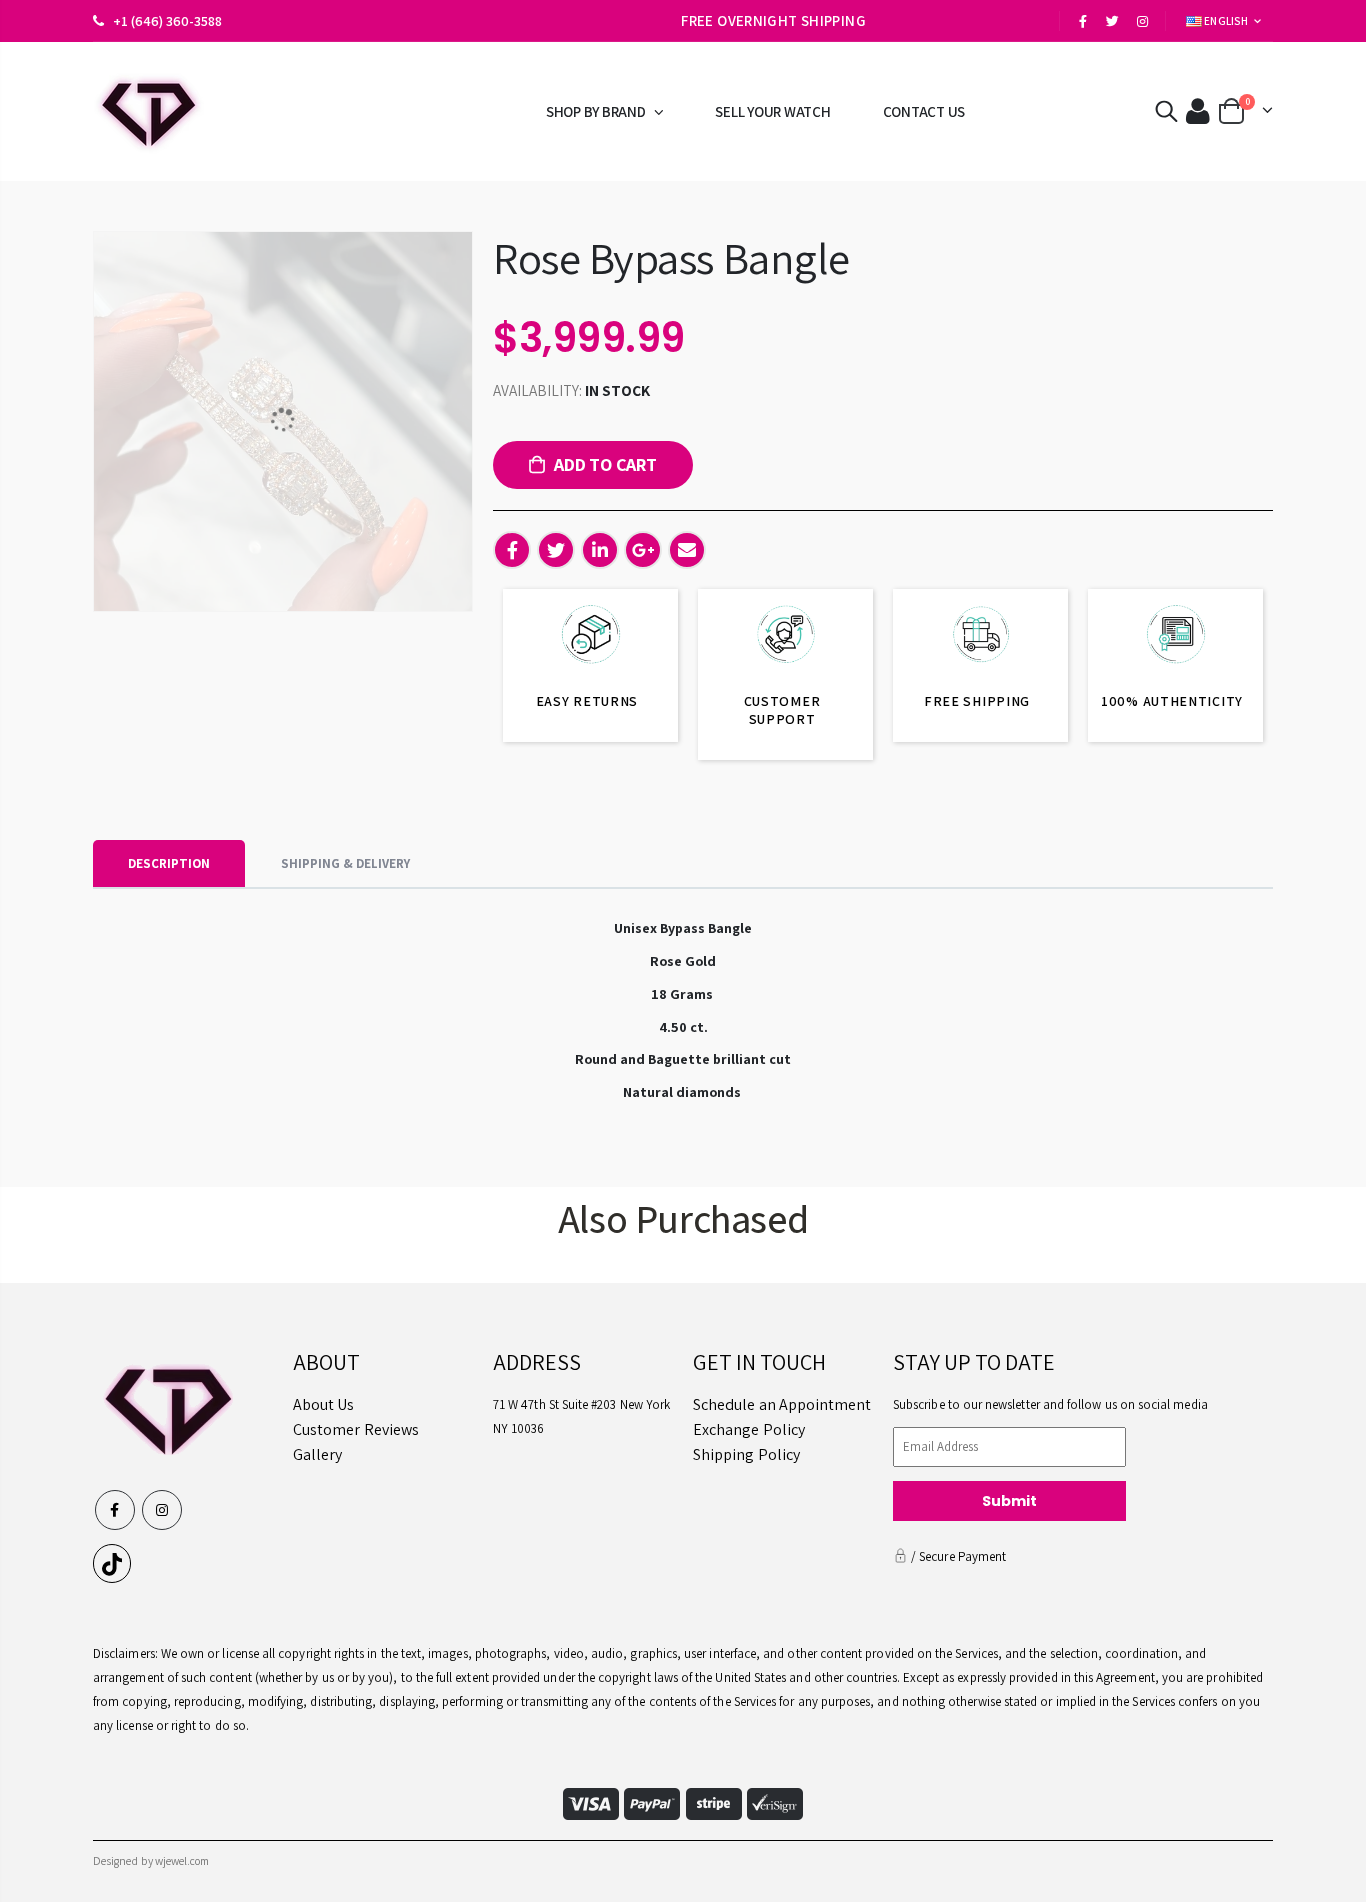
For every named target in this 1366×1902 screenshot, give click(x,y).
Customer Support (782, 710)
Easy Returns (587, 701)
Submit (1010, 1501)
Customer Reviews (356, 1429)
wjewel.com (182, 1860)
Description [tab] (169, 863)
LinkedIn (600, 550)
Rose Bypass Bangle (671, 257)
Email (687, 550)
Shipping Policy (746, 1454)
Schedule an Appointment (782, 1404)
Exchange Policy (749, 1429)
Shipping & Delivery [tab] (345, 863)
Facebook (512, 550)
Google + (643, 550)
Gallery (317, 1454)
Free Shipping (977, 701)
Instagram (162, 1510)
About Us (324, 1404)
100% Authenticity (1172, 701)
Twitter (556, 550)
